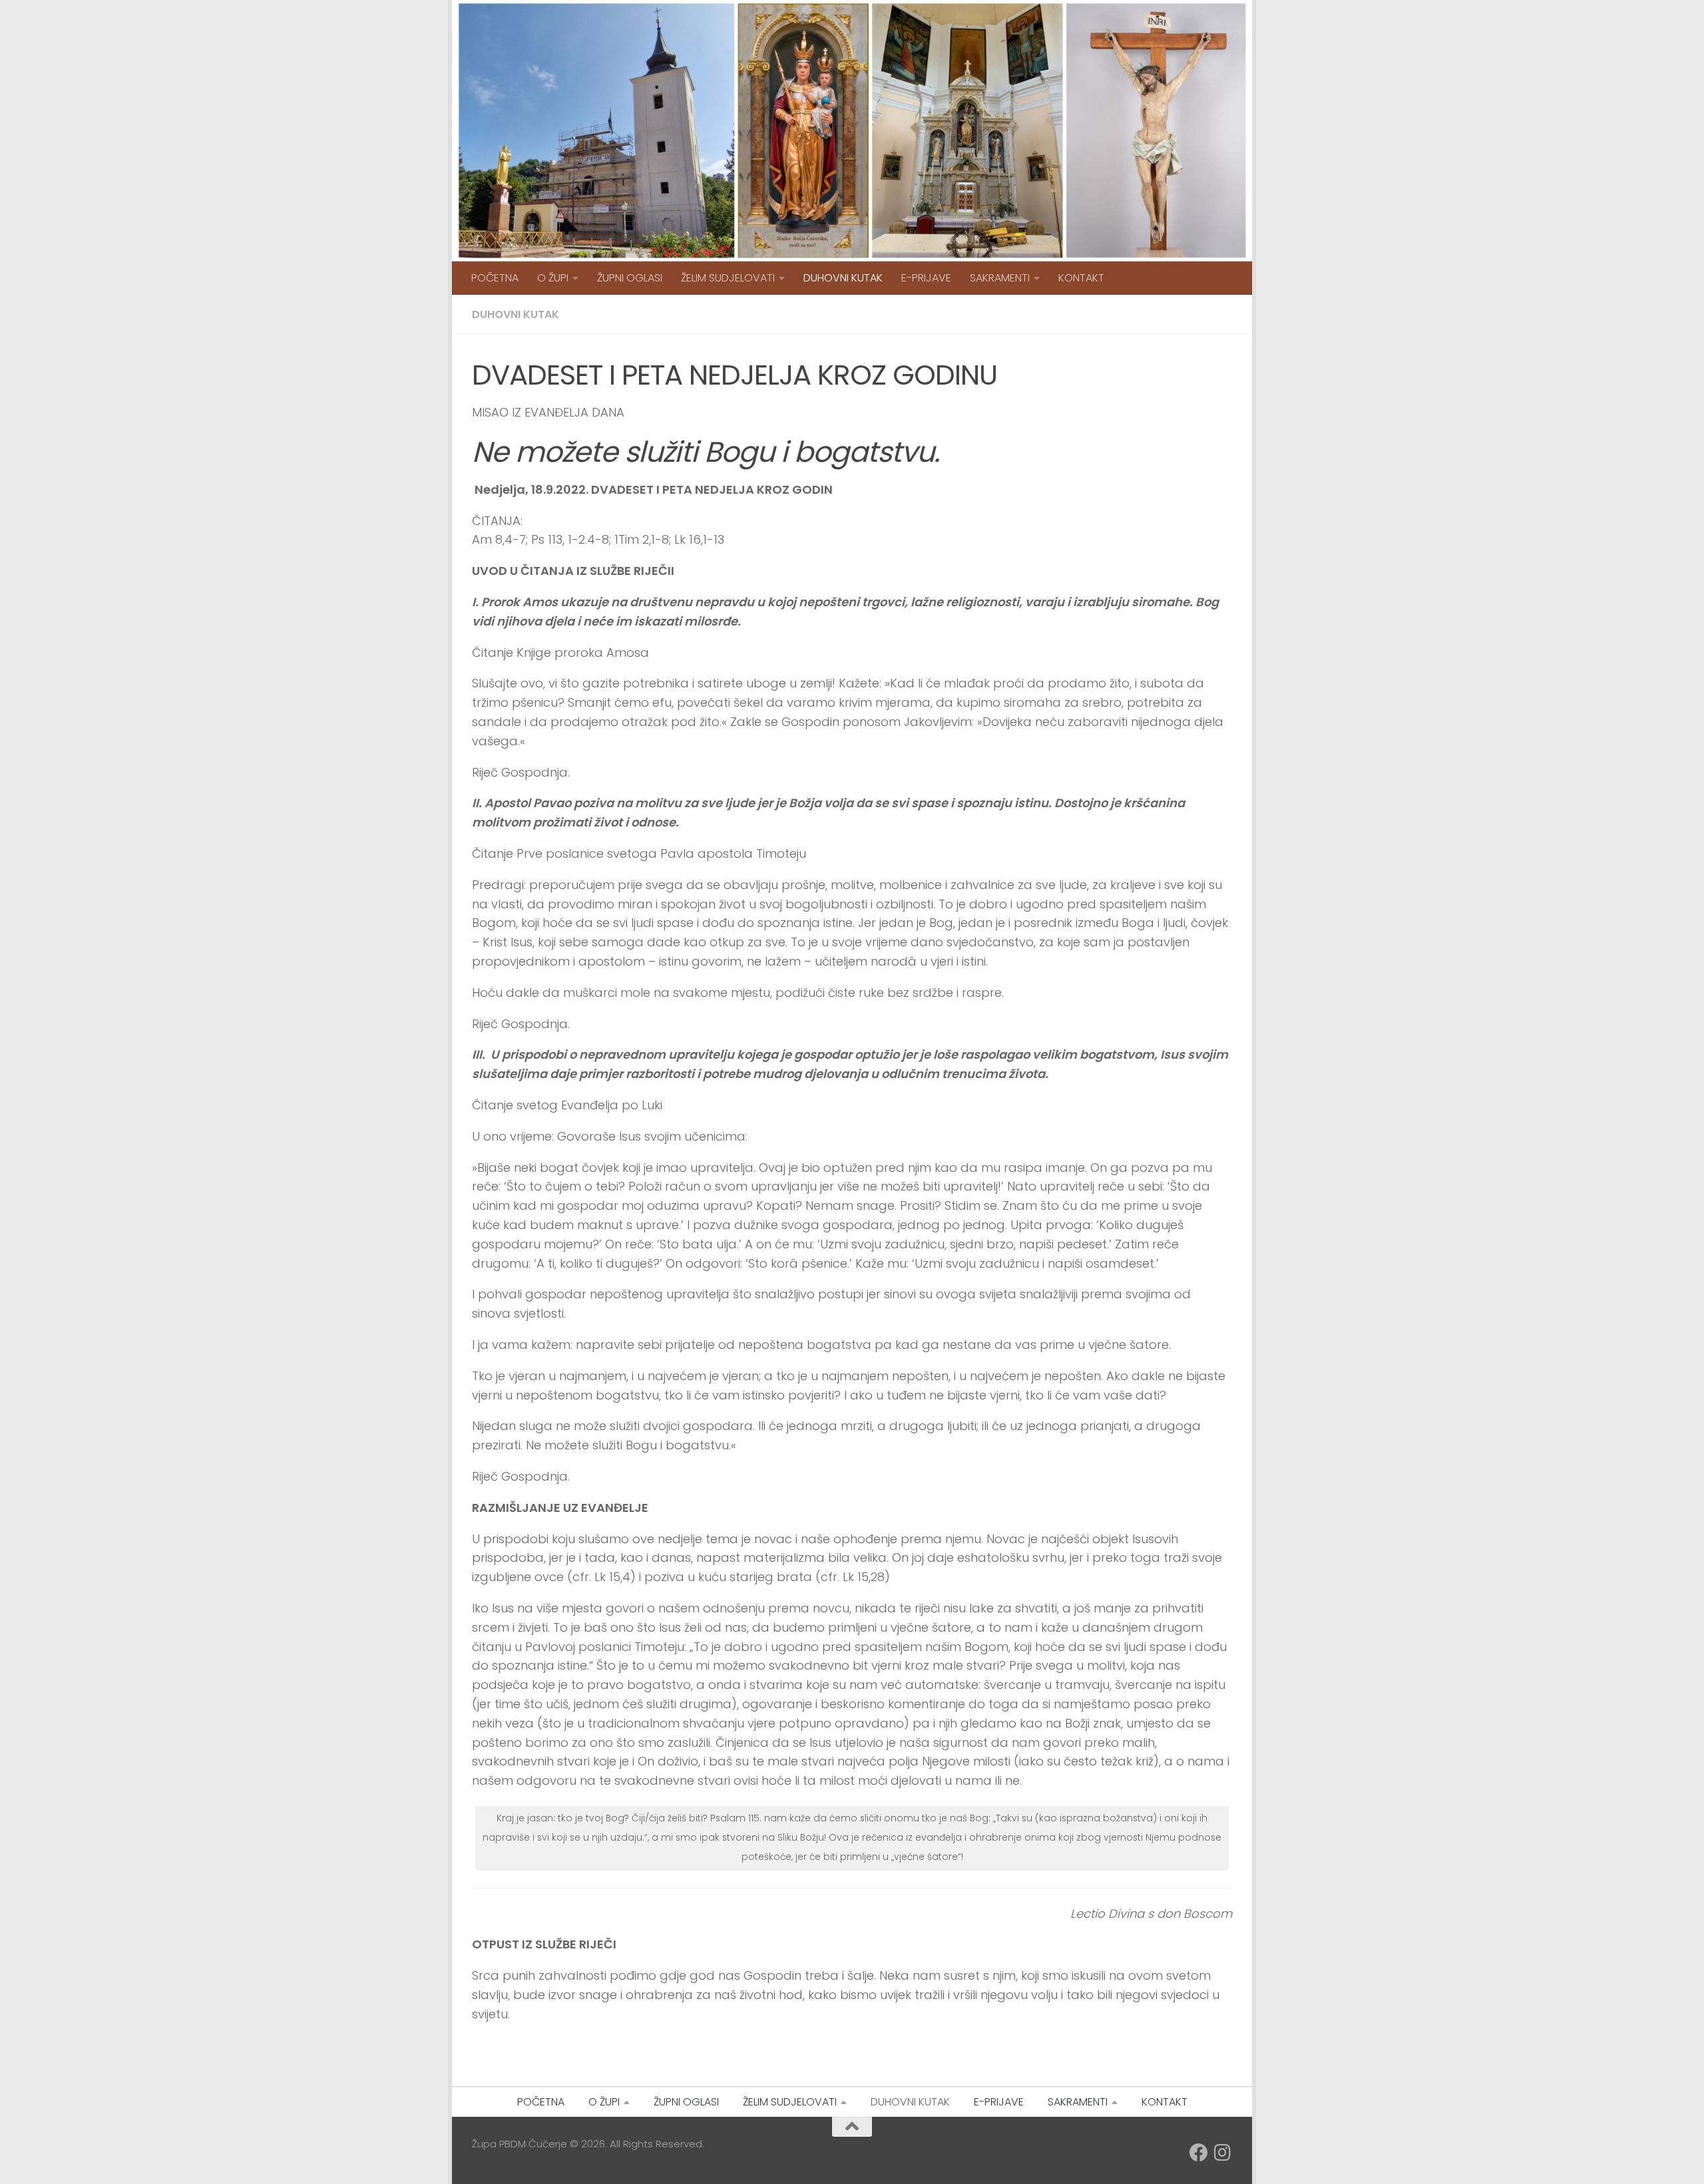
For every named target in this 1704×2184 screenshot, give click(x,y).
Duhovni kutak (516, 314)
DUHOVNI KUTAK (843, 278)
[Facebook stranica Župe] (1199, 2153)
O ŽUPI (553, 278)
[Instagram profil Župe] (1223, 2153)
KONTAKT (1081, 278)
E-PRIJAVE (926, 278)
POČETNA (495, 278)
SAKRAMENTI (1000, 278)
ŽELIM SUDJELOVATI (728, 278)
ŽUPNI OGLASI (630, 278)
